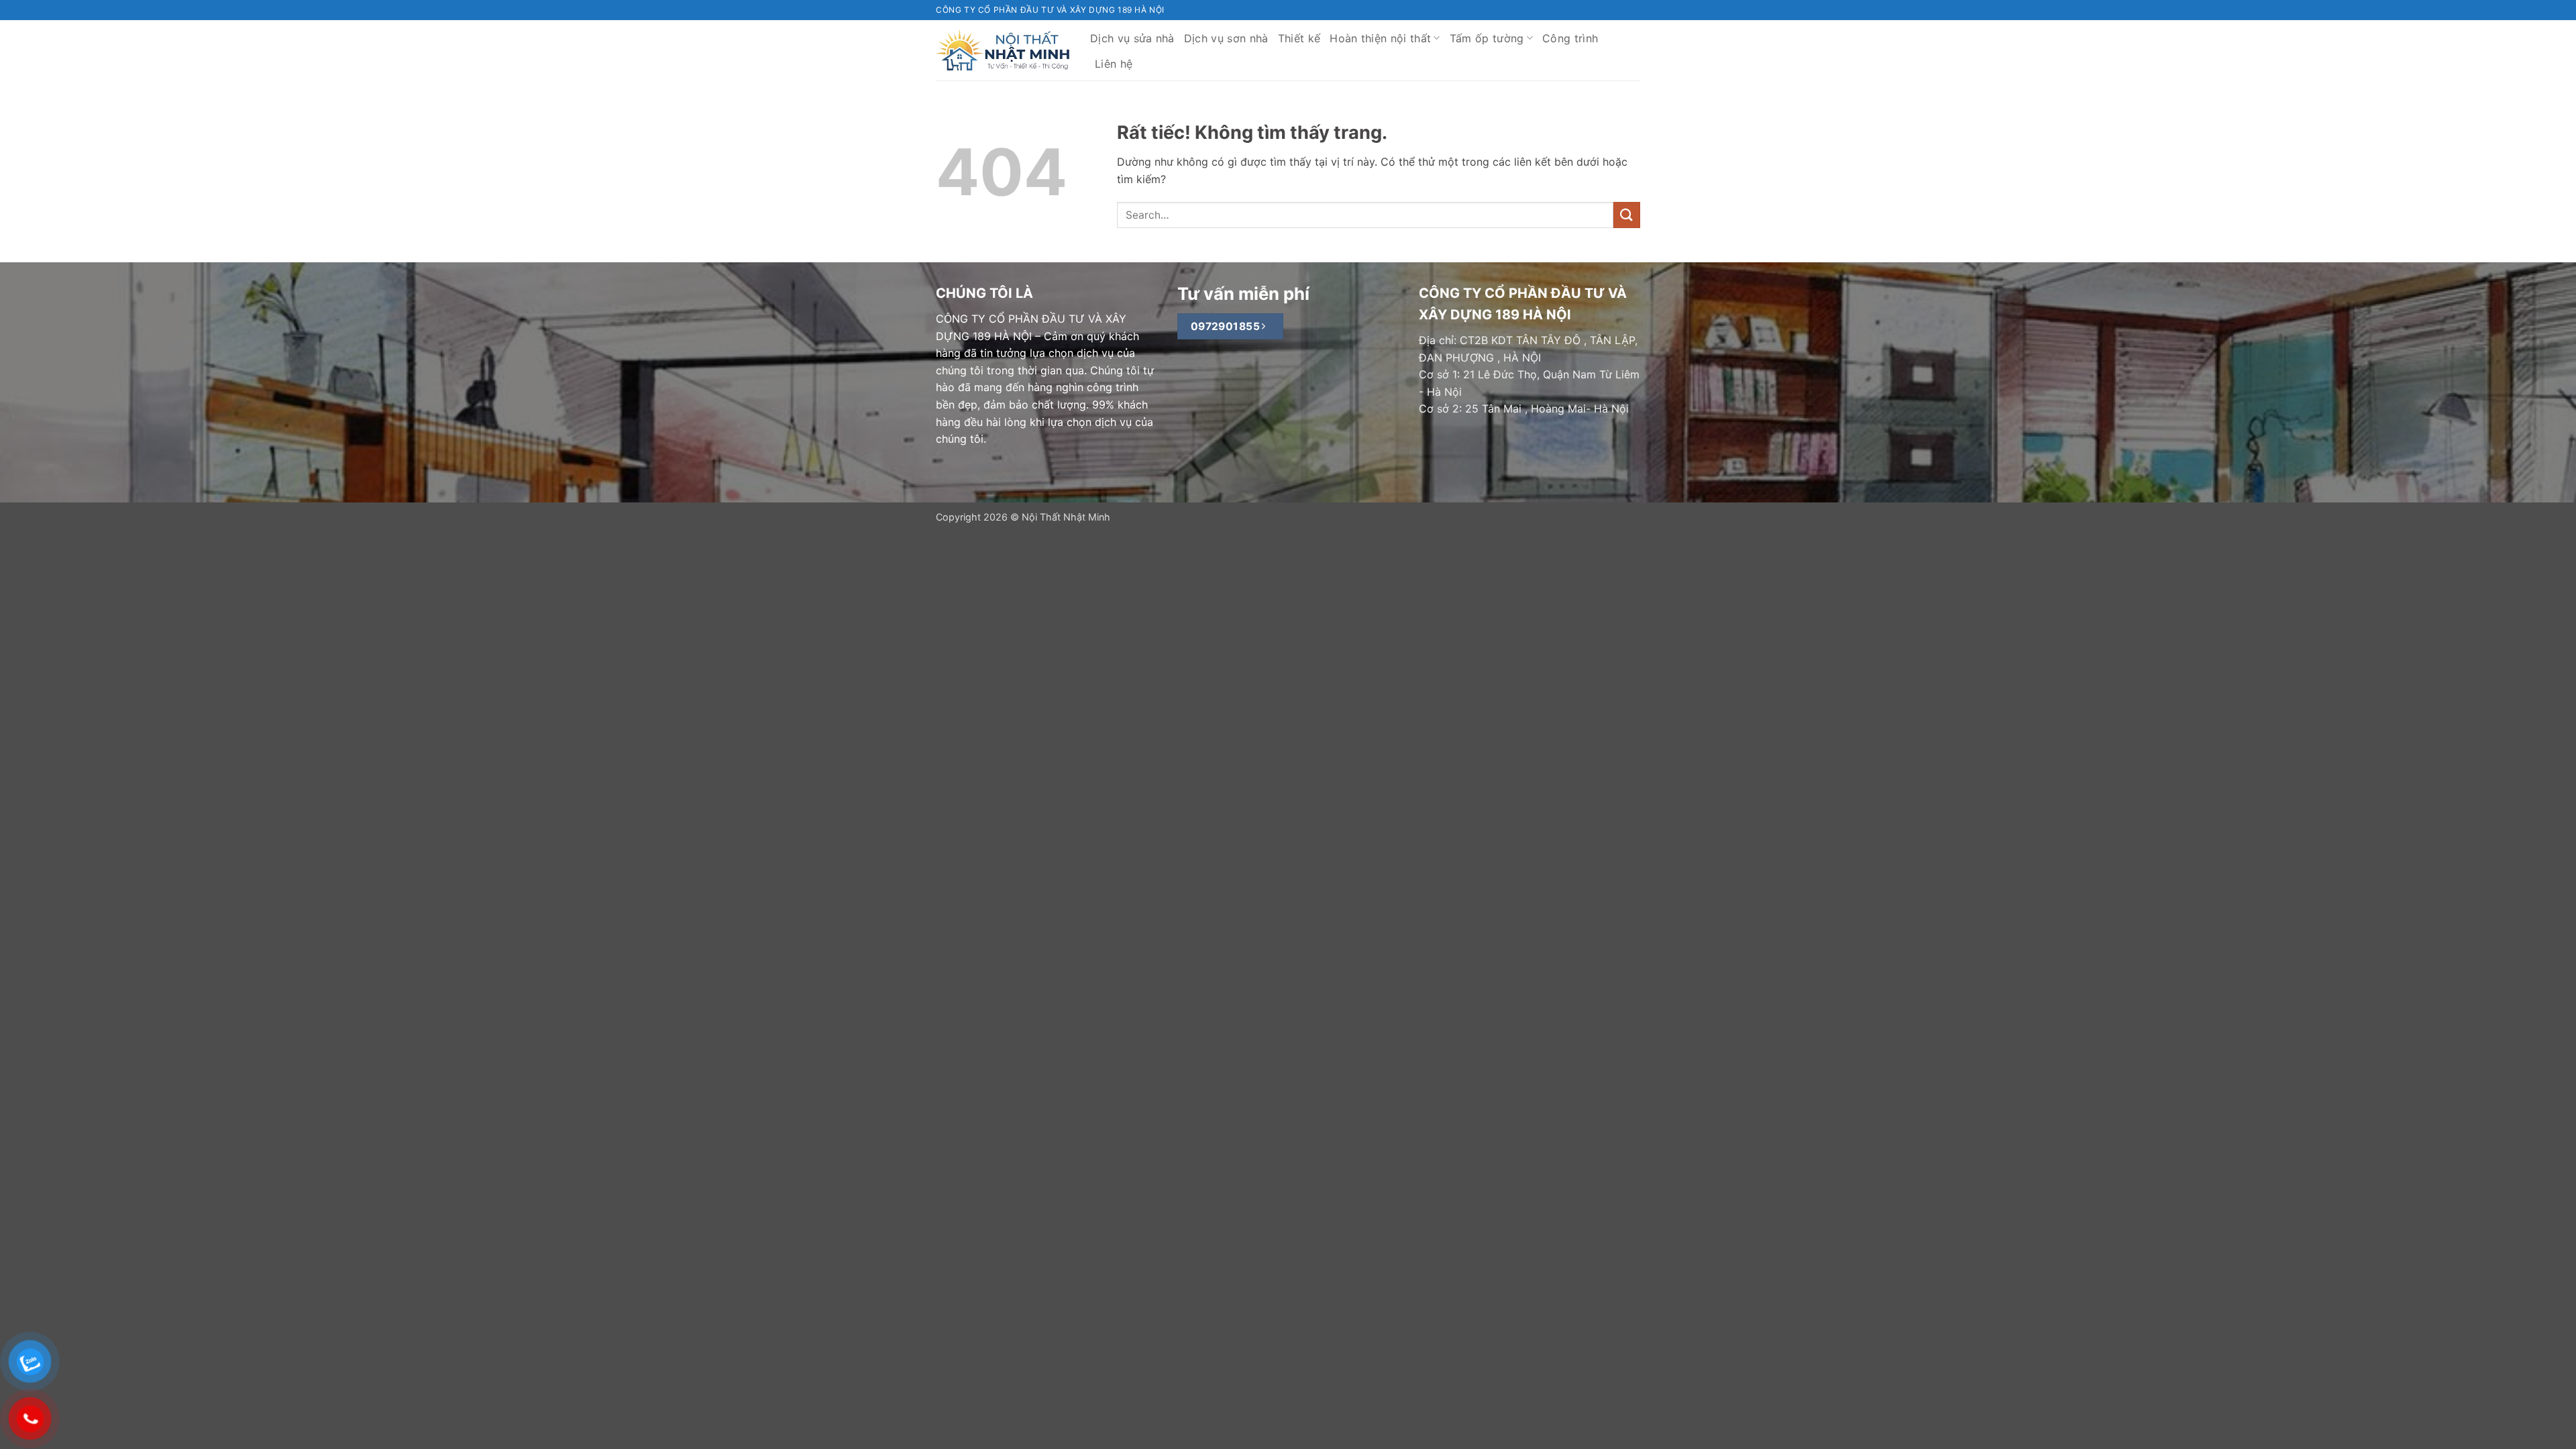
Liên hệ (1114, 64)
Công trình (1570, 38)
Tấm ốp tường (1487, 38)
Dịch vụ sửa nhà (1132, 38)
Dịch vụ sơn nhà (1226, 38)
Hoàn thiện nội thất (1380, 38)
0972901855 (1227, 326)
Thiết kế (1299, 38)
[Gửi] (1627, 215)
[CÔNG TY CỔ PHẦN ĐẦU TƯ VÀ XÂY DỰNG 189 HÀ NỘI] (1003, 50)
